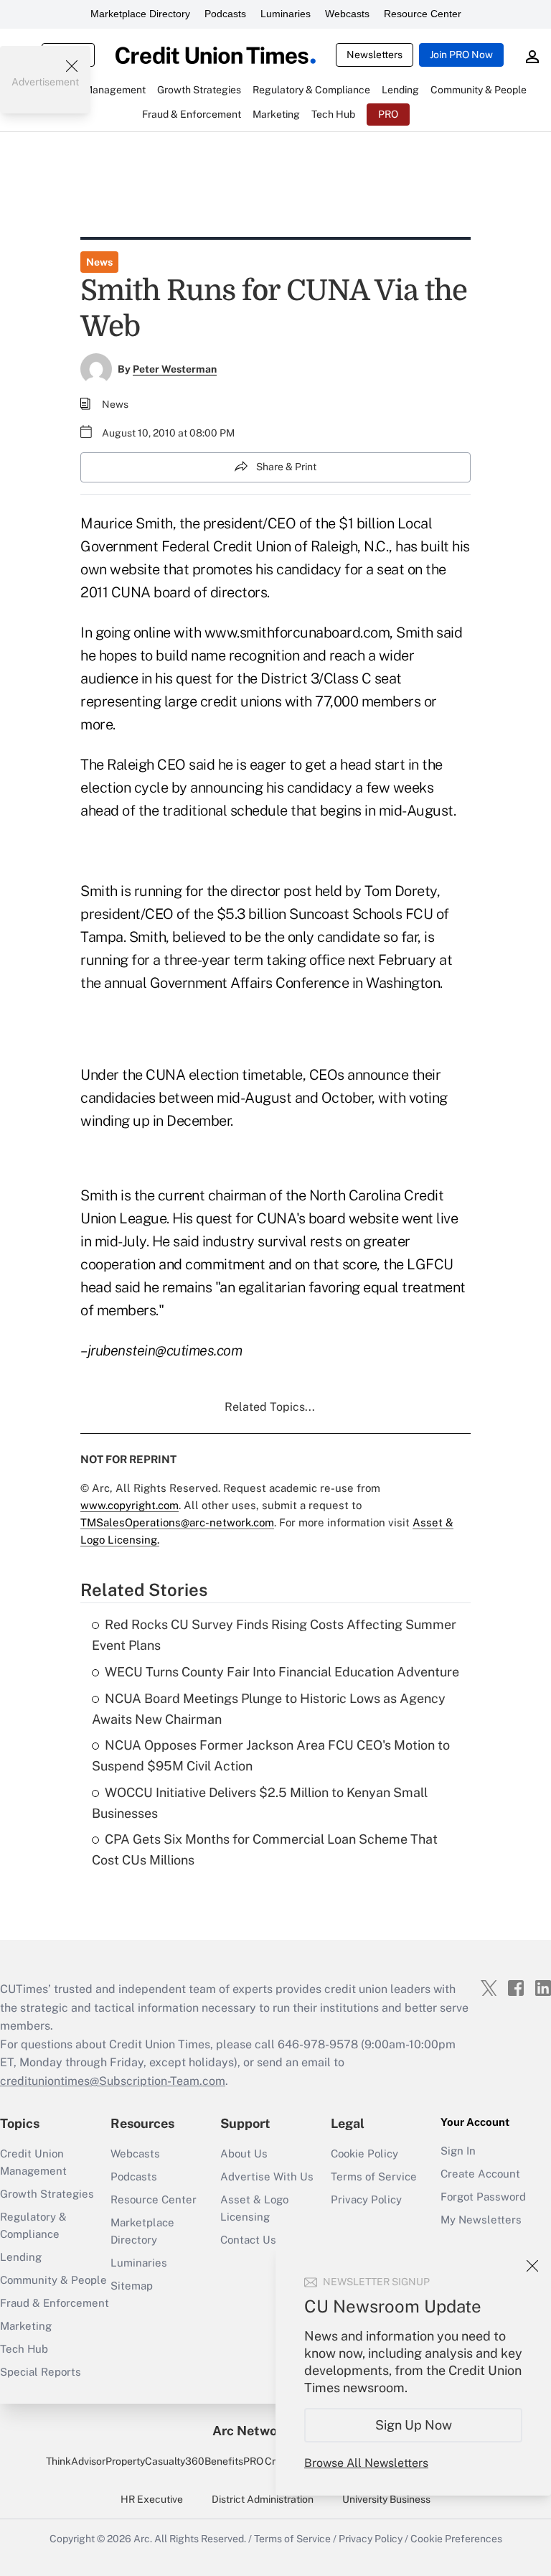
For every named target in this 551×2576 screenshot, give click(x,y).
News (99, 262)
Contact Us (248, 2240)
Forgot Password (483, 2197)
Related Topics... (270, 1407)
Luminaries (286, 14)
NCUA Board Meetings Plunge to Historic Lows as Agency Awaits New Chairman (269, 1709)
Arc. (143, 2539)
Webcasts (347, 14)
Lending (21, 2257)
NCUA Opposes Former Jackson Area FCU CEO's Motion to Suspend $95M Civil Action (271, 1755)
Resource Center (423, 14)
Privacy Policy (366, 2199)
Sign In (458, 2151)
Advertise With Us (267, 2176)
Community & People (53, 2280)
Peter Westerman (175, 369)
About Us (244, 2153)
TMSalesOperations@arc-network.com (177, 1522)
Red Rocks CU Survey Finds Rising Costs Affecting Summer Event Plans (274, 1635)
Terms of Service (374, 2176)
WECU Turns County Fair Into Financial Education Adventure (282, 1672)
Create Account (480, 2174)
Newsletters (375, 55)
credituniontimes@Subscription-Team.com (113, 2081)
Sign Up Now (414, 2425)
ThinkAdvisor (76, 2461)
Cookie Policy (364, 2153)
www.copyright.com (129, 1505)
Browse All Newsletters (366, 2463)
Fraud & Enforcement (55, 2303)
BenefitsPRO (234, 2461)
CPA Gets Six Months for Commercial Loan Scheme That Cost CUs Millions (265, 1849)
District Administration (263, 2499)
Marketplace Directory (140, 14)
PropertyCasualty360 (155, 2461)
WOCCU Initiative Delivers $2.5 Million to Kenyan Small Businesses (260, 1803)
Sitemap (132, 2286)
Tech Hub (24, 2349)
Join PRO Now (461, 55)
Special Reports (41, 2372)
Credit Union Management (33, 2162)
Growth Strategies (47, 2194)
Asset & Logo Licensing (254, 2208)
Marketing (26, 2326)
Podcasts (225, 14)
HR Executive (152, 2499)
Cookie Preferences (456, 2539)
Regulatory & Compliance (33, 2225)
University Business (386, 2499)
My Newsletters (481, 2220)
